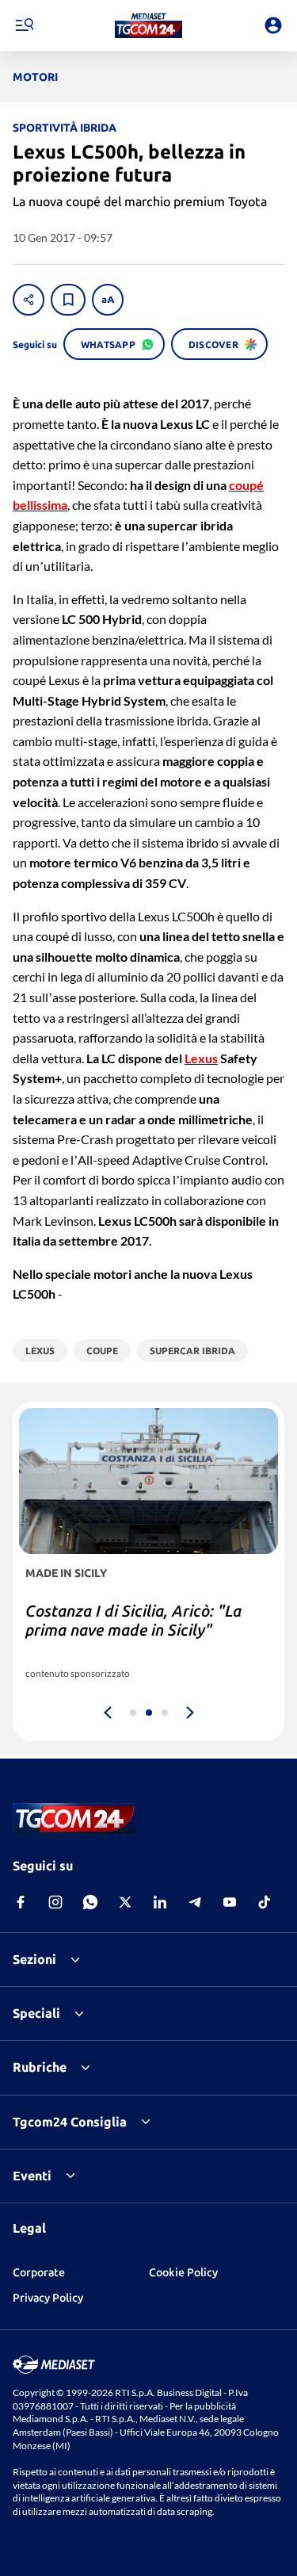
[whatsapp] (90, 1902)
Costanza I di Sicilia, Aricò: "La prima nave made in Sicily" (133, 1620)
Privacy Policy (48, 2298)
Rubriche (40, 2067)
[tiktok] (265, 1902)
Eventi (32, 2176)
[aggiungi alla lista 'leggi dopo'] (68, 300)
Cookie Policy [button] (183, 2272)
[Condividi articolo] (29, 300)
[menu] (24, 25)
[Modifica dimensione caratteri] (108, 300)
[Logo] (148, 25)
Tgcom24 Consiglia (70, 2122)
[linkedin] (160, 1902)
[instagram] (55, 1902)
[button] (148, 25)
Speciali (36, 2013)
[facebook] (21, 1902)
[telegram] (195, 1902)
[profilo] (273, 25)
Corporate (39, 2272)
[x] (125, 1902)
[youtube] (230, 1902)
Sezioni (34, 1959)
